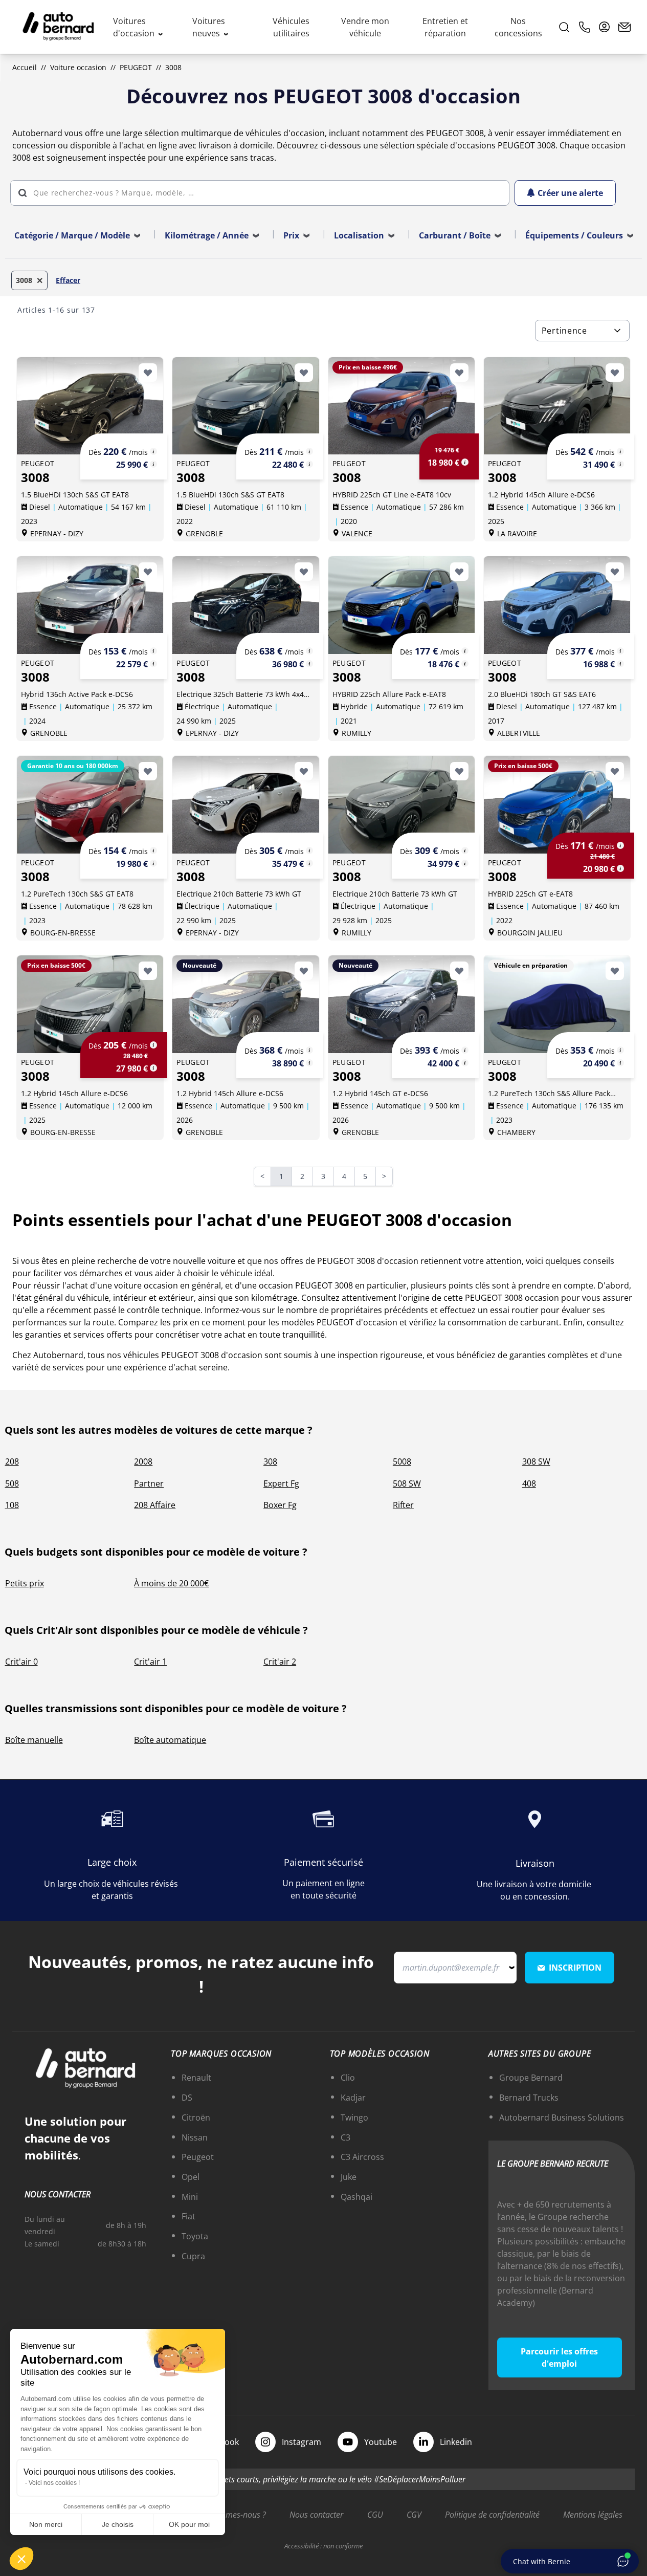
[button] (21, 2559)
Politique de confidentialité (492, 2515)
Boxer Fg (280, 1505)
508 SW (407, 1483)
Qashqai (356, 2197)
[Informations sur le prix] (153, 464)
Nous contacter (316, 2515)
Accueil (25, 67)
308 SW (536, 1461)
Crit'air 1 (150, 1662)
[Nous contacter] (624, 27)
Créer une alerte (570, 193)
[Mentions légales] (153, 451)
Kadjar (353, 2098)
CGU (375, 2515)
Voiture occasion (78, 67)
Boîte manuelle (34, 1740)
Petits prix (25, 1583)
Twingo (354, 2117)
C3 (345, 2137)
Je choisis (118, 2524)
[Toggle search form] (564, 27)
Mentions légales (593, 2515)
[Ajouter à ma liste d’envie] (148, 373)
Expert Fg (281, 1483)
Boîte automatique (170, 1740)
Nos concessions (518, 27)
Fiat (188, 2216)
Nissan (195, 2137)
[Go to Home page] (58, 27)
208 (12, 1461)
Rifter (403, 1505)
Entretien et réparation (445, 27)
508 (12, 1483)
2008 (143, 1461)
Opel (191, 2177)
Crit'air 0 (21, 1662)
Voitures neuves (209, 27)
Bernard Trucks (529, 2098)
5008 (402, 1461)
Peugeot (198, 2157)
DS (187, 2098)
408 (529, 1483)
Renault (196, 2078)
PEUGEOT (136, 67)
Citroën (196, 2117)
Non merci (46, 2524)
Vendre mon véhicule (365, 27)
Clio (348, 2078)
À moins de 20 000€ (171, 1583)
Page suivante (391, 1177)
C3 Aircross (362, 2157)
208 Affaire (155, 1505)
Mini (190, 2197)
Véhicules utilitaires (291, 27)
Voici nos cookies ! (54, 2483)
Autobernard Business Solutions (562, 2117)
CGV (414, 2515)
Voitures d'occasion (135, 27)
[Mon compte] (605, 27)
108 (12, 1505)
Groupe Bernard (531, 2078)
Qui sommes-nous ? (231, 2515)
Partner (149, 1483)
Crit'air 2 (280, 1662)
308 (270, 1461)
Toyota (195, 2236)
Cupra (193, 2256)
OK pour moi (189, 2524)
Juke (349, 2177)
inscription (575, 1968)
